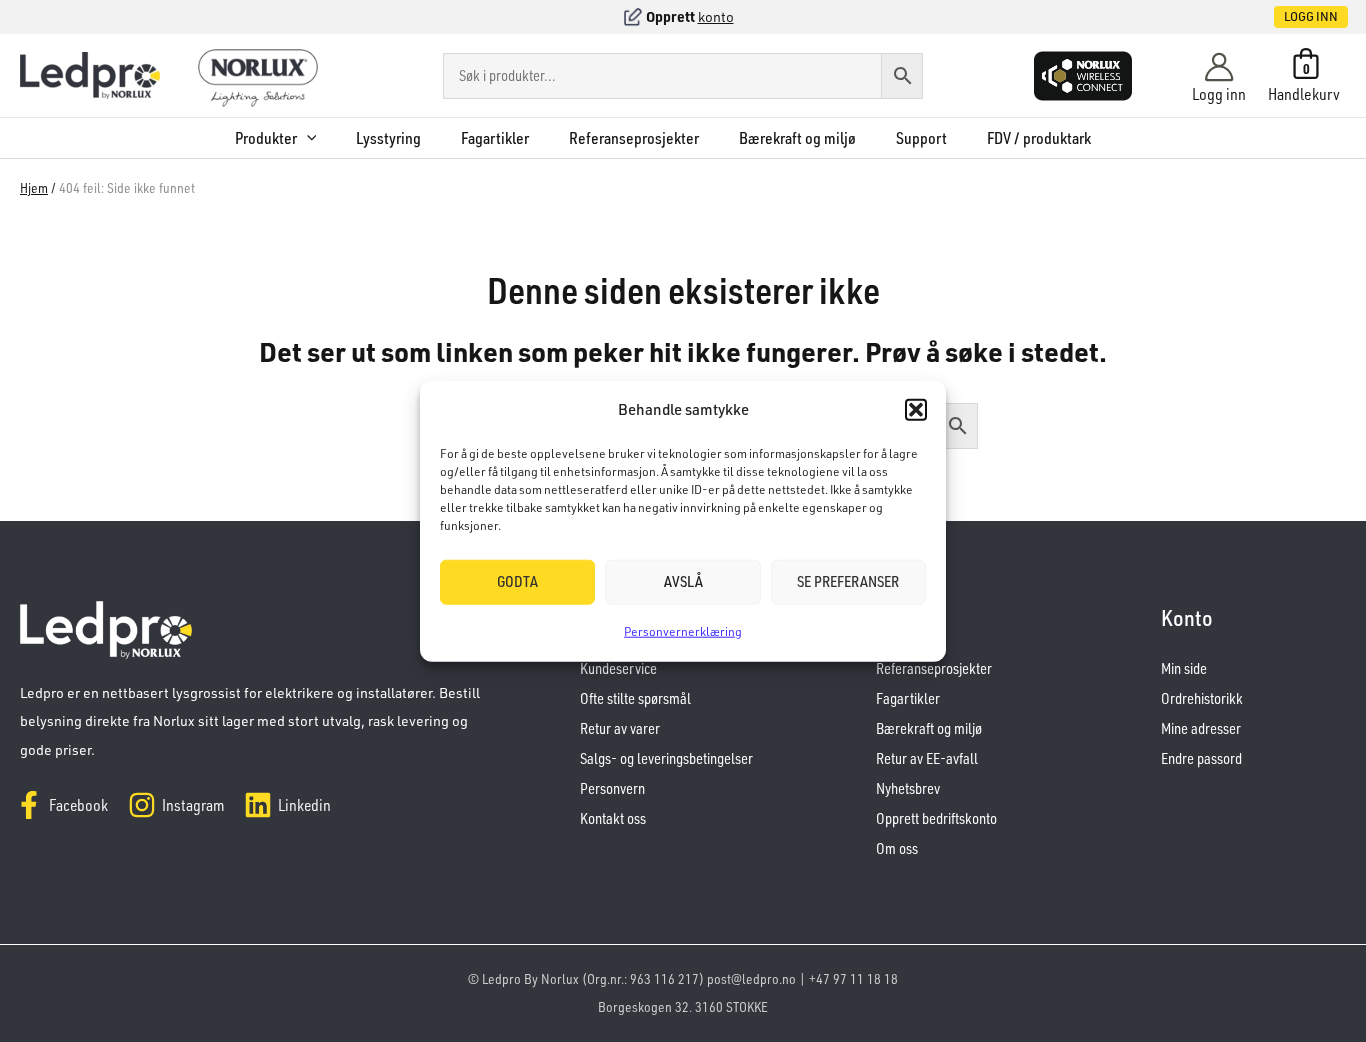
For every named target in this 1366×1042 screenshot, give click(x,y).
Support (921, 138)
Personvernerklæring (683, 631)
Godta (517, 581)
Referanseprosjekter (634, 138)
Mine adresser (1201, 728)
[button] (916, 410)
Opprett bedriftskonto (936, 818)
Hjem (34, 187)
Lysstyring (388, 138)
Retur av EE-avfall (927, 758)
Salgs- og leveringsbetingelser (666, 758)
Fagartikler (495, 138)
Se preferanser (848, 581)
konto (716, 16)
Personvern (612, 788)
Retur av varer (620, 728)
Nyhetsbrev (908, 788)
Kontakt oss (613, 818)
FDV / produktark (1039, 138)
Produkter (266, 138)
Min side (1184, 668)
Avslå (683, 581)
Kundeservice (618, 668)
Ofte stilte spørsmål (635, 698)
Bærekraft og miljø (797, 138)
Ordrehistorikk (1202, 698)
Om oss (897, 848)
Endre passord (1201, 758)
